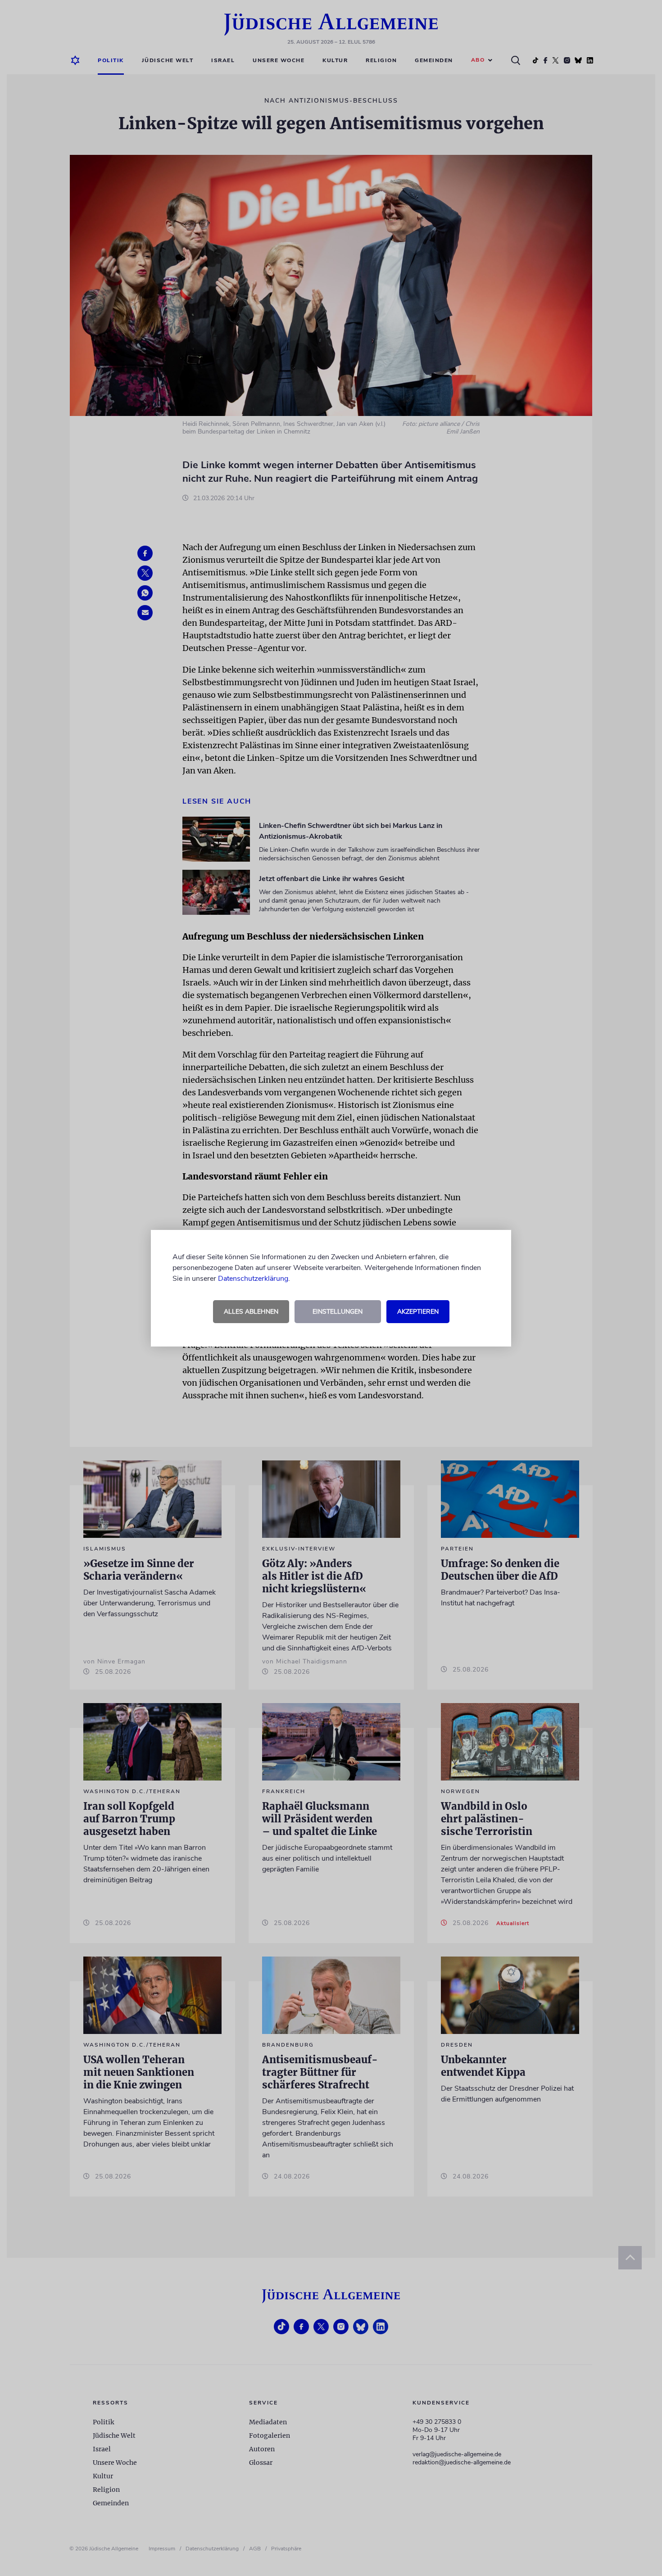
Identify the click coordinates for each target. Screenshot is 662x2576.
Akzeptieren (418, 1312)
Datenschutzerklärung (253, 1279)
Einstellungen (338, 1312)
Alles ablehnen (251, 1312)
